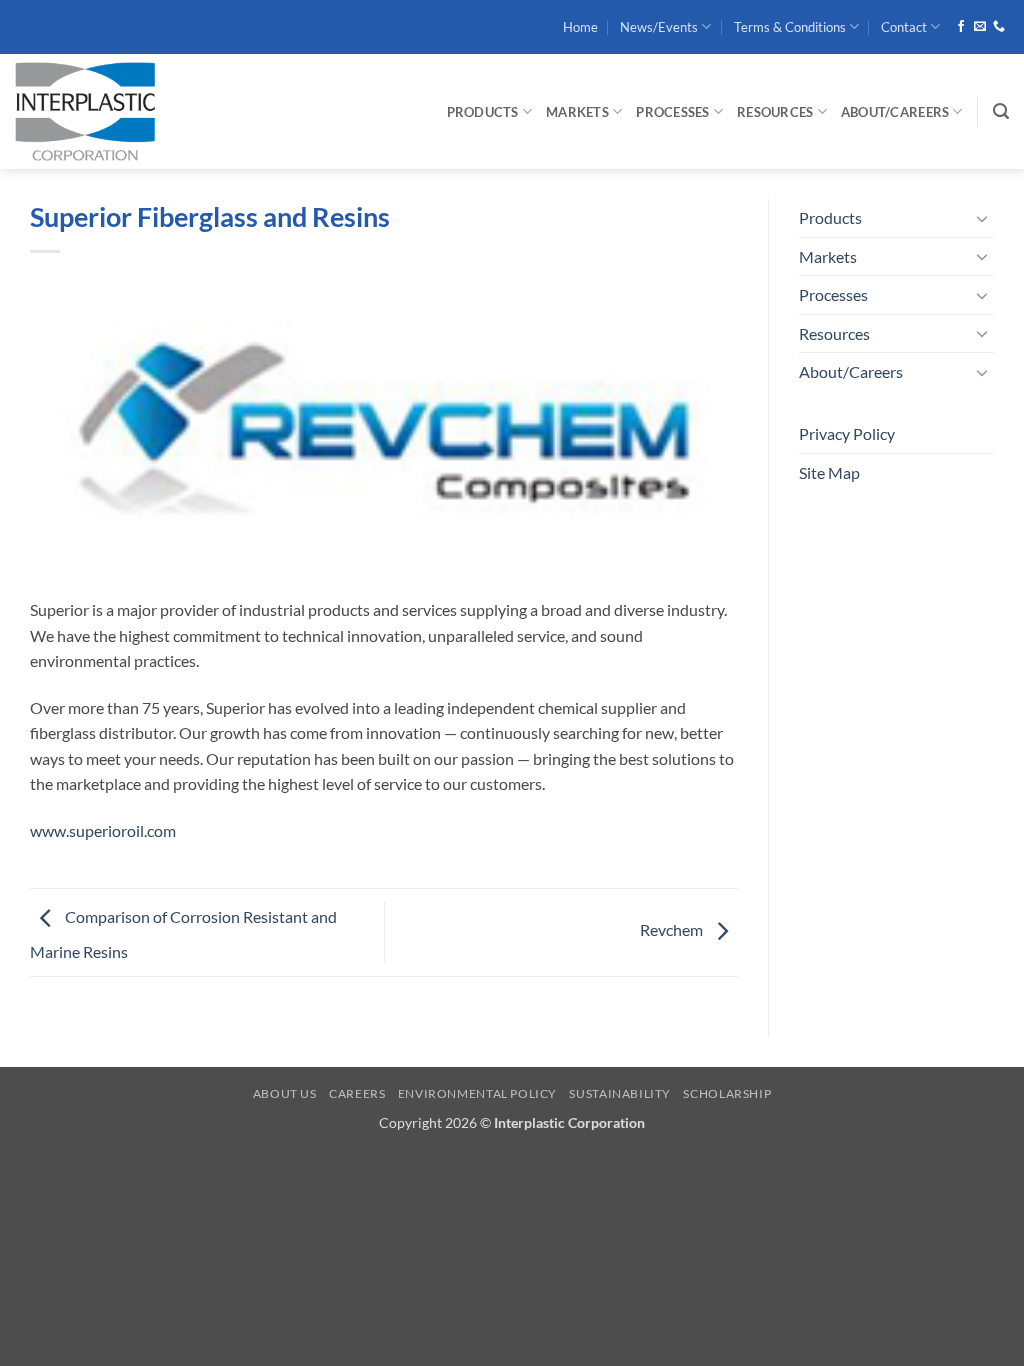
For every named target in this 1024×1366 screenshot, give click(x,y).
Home (580, 27)
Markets (577, 112)
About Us (285, 1093)
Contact (904, 27)
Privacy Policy (847, 433)
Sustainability (620, 1093)
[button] (1001, 111)
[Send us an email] (980, 27)
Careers (357, 1093)
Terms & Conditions (790, 27)
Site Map (829, 472)
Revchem (673, 929)
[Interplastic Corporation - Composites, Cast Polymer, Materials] (155, 111)
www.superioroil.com (103, 830)
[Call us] (999, 27)
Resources (775, 112)
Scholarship (727, 1093)
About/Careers (895, 112)
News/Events (659, 27)
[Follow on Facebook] (961, 27)
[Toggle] (982, 218)
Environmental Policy (477, 1093)
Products (483, 112)
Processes (672, 112)
